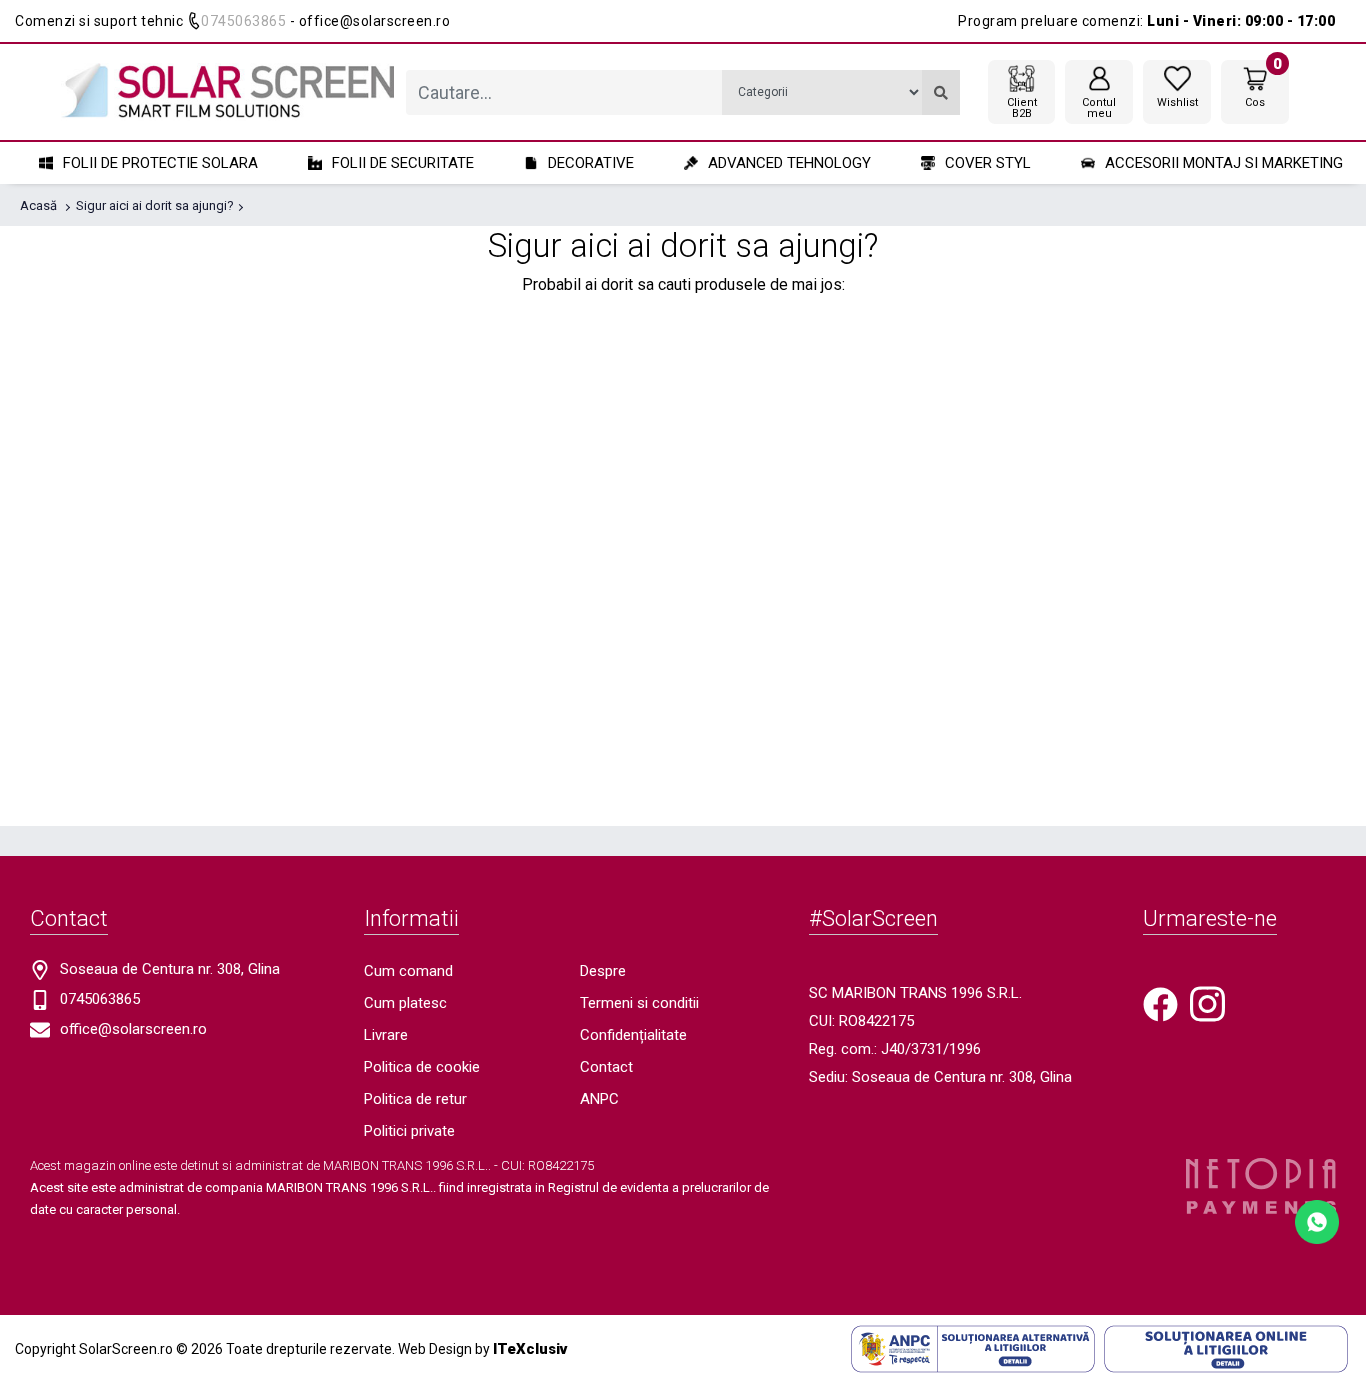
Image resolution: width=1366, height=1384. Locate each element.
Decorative (591, 163)
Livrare (386, 1035)
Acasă (38, 205)
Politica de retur (415, 1099)
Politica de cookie (422, 1067)
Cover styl (988, 163)
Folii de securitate (403, 163)
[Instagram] (1207, 1003)
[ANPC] (973, 1348)
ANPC (599, 1099)
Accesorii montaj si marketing (1224, 163)
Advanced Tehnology (789, 163)
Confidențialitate (633, 1035)
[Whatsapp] (1317, 1220)
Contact (606, 1067)
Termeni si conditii (639, 1003)
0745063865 (243, 21)
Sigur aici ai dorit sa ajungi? (155, 205)
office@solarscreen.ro (133, 1029)
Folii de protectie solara (160, 163)
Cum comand (408, 971)
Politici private (409, 1131)
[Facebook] (1160, 1003)
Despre (603, 971)
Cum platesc (405, 1003)
